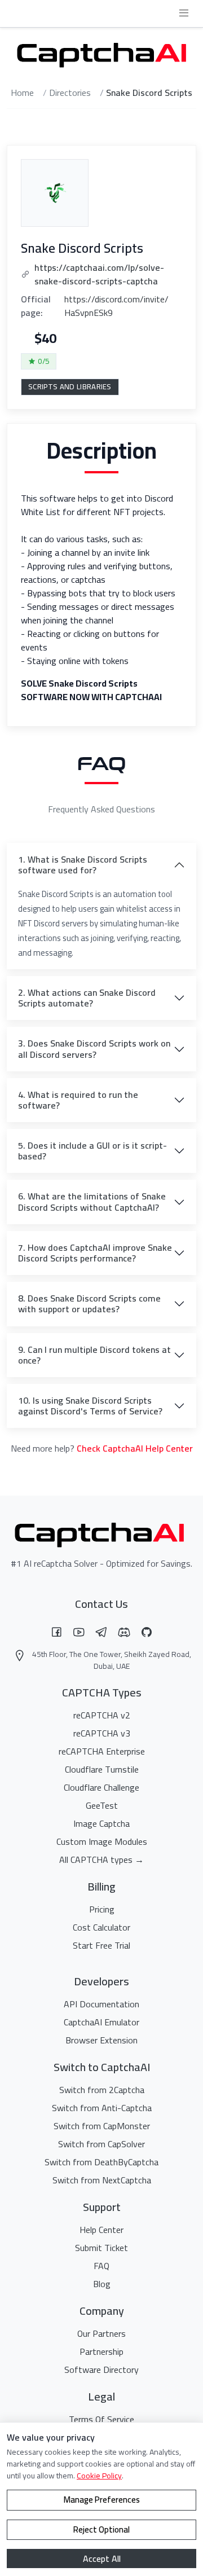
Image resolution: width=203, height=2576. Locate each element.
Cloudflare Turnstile (102, 1769)
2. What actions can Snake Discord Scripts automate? (87, 998)
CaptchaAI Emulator (101, 2022)
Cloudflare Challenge (101, 1787)
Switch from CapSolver (101, 2144)
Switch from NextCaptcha (102, 2180)
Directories (70, 93)
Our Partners (101, 2333)
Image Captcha (101, 1823)
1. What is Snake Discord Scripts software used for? (83, 865)
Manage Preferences (102, 2500)
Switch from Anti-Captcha (102, 2108)
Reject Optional (101, 2529)
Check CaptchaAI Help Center (135, 1448)
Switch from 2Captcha (102, 2090)
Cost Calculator (101, 1927)
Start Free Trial (101, 1945)
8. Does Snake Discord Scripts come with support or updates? (89, 1304)
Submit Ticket (101, 2248)
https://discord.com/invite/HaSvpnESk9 (116, 306)
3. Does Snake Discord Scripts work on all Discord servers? (94, 1049)
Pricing (102, 1909)
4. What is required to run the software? (78, 1100)
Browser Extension (101, 2040)
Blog (102, 2284)
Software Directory (101, 2370)
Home (22, 93)
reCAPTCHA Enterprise (102, 1751)
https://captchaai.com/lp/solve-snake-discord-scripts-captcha (99, 274)
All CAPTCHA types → (101, 1860)
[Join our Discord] (124, 1632)
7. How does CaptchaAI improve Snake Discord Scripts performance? (95, 1253)
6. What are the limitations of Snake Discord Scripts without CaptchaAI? (92, 1201)
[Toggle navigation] (184, 13)
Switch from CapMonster (102, 2126)
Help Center (101, 2230)
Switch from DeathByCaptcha (101, 2162)
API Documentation (101, 2004)
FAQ (101, 2266)
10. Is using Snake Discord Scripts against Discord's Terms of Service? (90, 1406)
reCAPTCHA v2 (102, 1715)
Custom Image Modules (102, 1841)
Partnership (101, 2351)
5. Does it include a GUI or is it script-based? (92, 1151)
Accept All (102, 2559)
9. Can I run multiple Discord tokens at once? (94, 1355)
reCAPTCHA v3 (102, 1733)
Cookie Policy (99, 2476)
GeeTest (102, 1805)
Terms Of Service (101, 2419)
